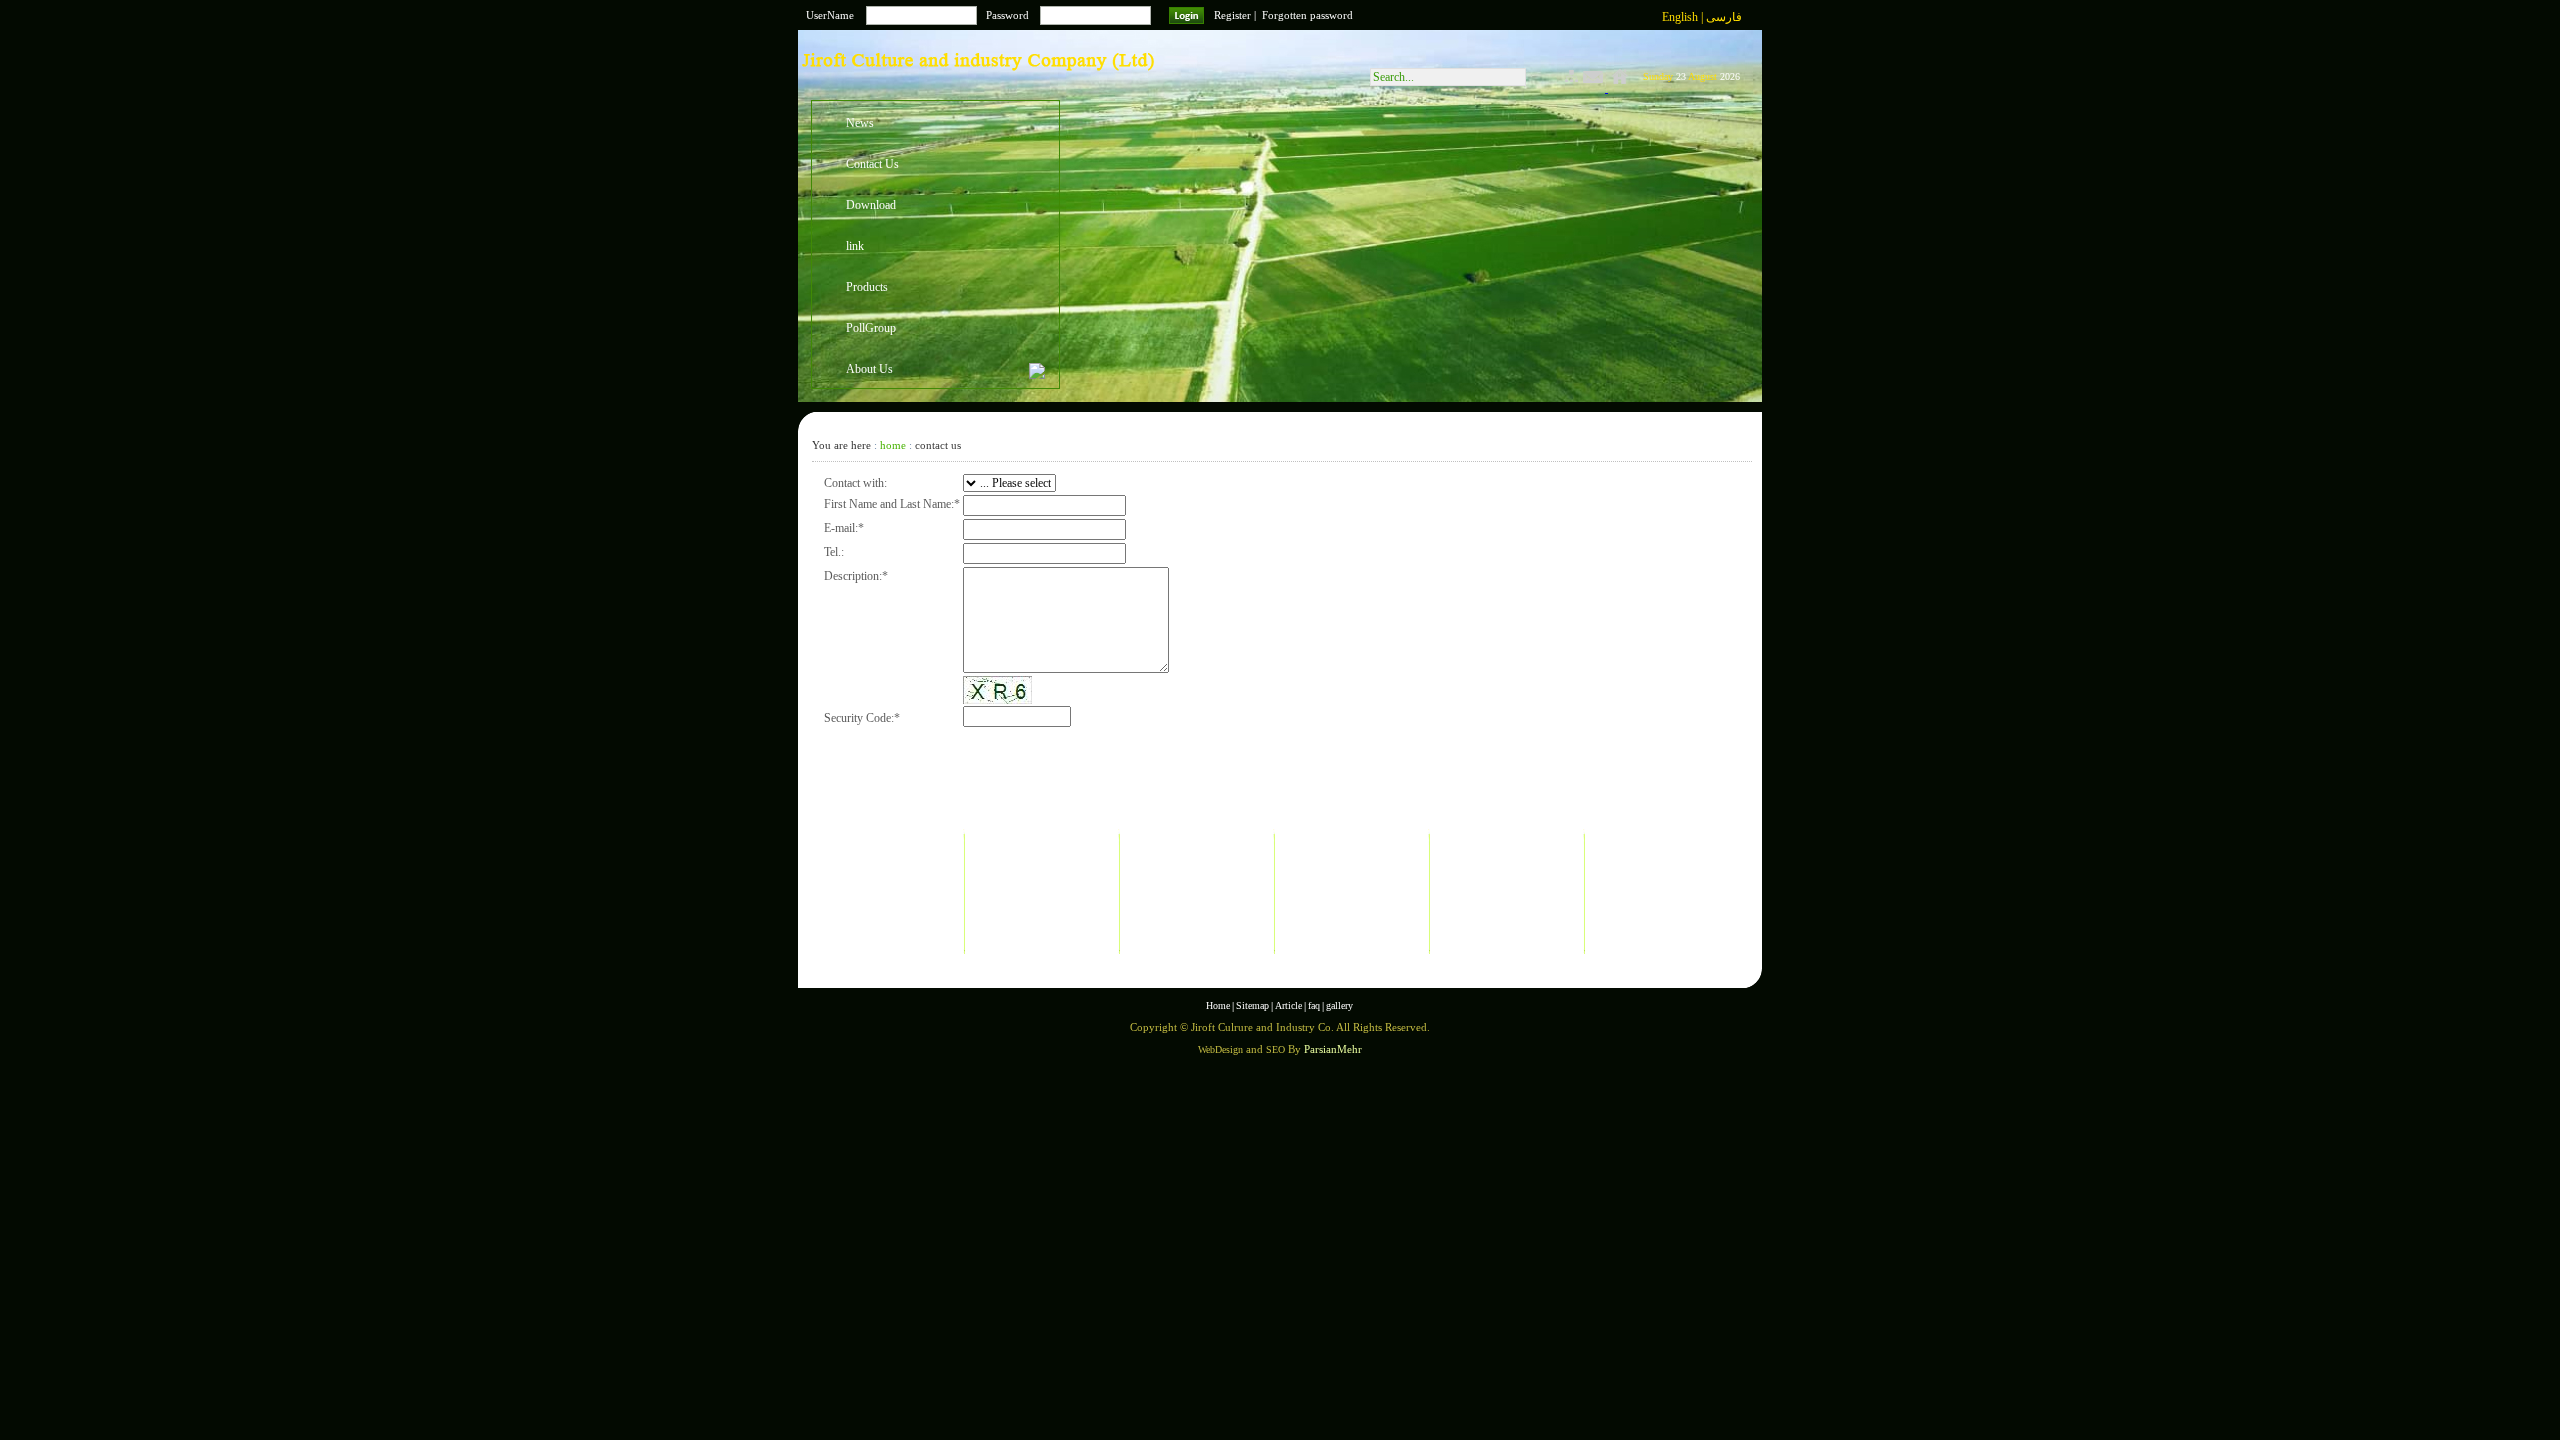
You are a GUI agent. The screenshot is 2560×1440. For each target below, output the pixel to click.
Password (1007, 15)
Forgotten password (1307, 15)
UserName (830, 15)
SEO (1275, 1049)
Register (1232, 15)
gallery (1339, 1005)
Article (1288, 1005)
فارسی (1724, 17)
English (1681, 17)
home (893, 445)
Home (1218, 1005)
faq (1314, 1005)
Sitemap (1252, 1005)
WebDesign (1220, 1049)
